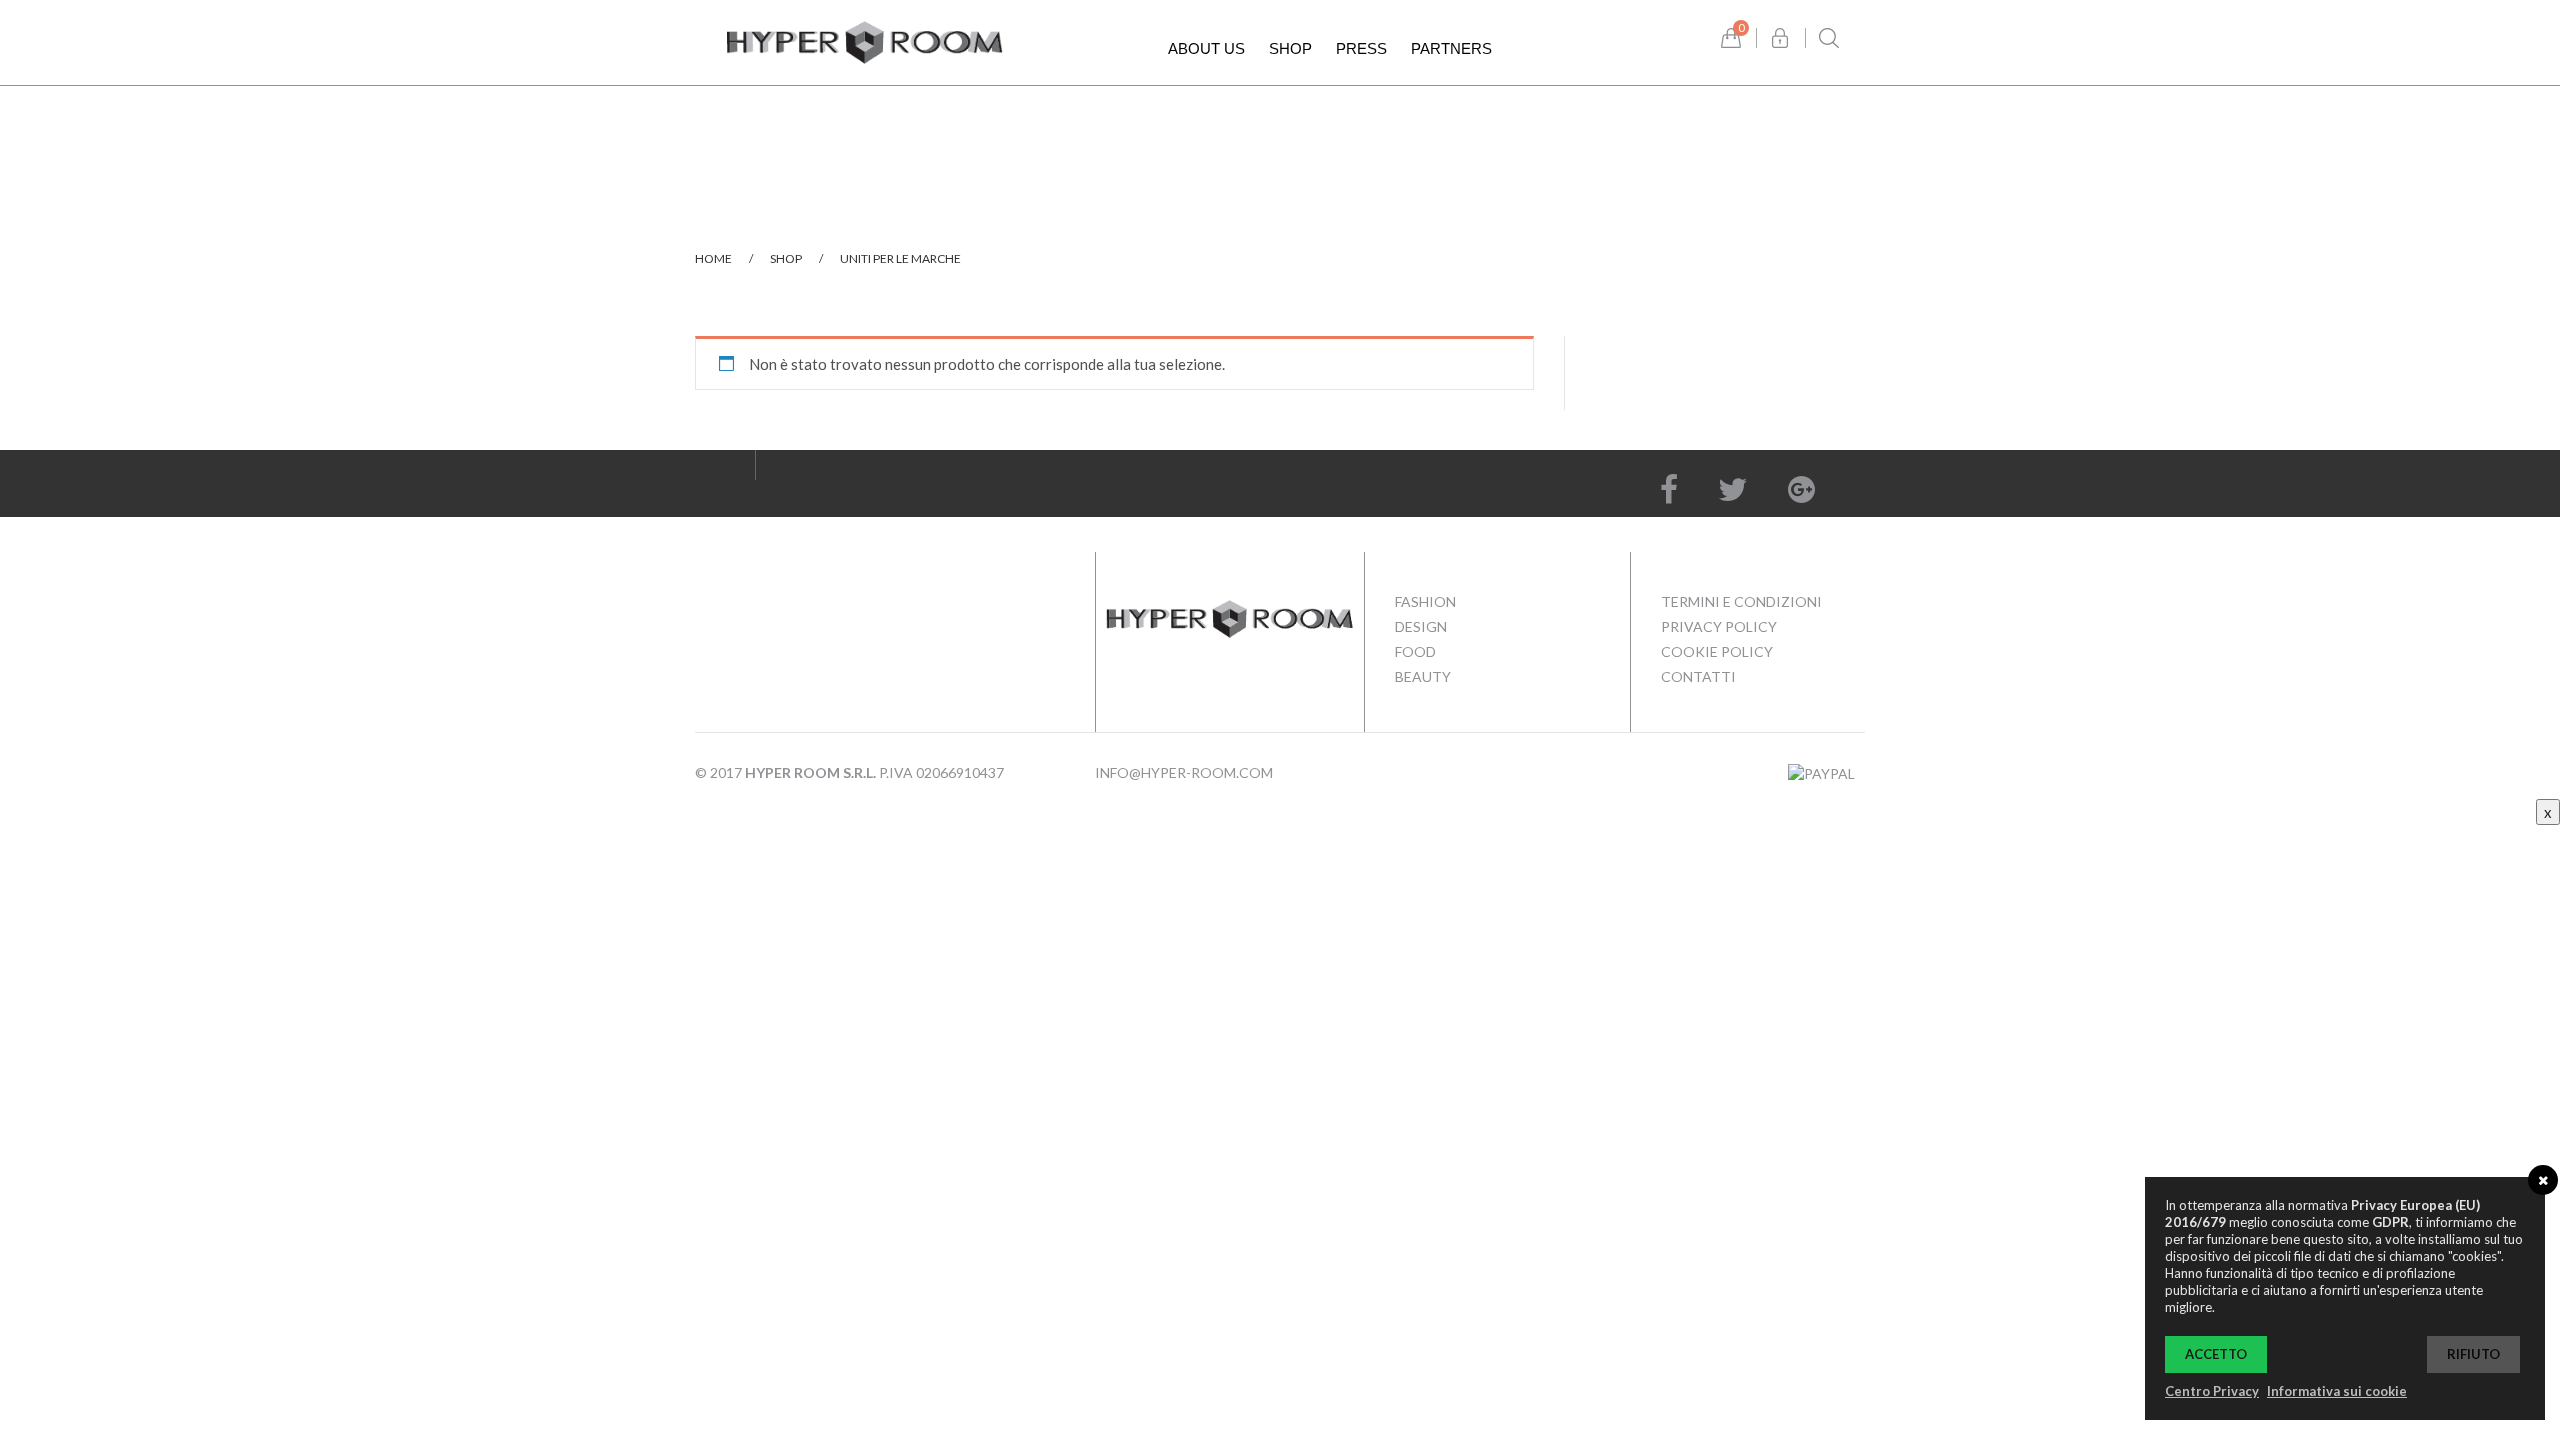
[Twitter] (1733, 489)
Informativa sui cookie (2337, 1391)
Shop (786, 258)
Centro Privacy (2212, 1391)
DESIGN (1421, 626)
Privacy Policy (1719, 626)
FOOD (1415, 651)
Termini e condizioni (1741, 601)
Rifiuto (2473, 1354)
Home (713, 258)
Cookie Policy (1717, 651)
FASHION (1425, 601)
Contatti (1698, 676)
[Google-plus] (1801, 489)
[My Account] (1780, 38)
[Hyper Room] (865, 40)
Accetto (2216, 1354)
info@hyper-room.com (1184, 772)
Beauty (1423, 676)
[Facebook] (1669, 489)
